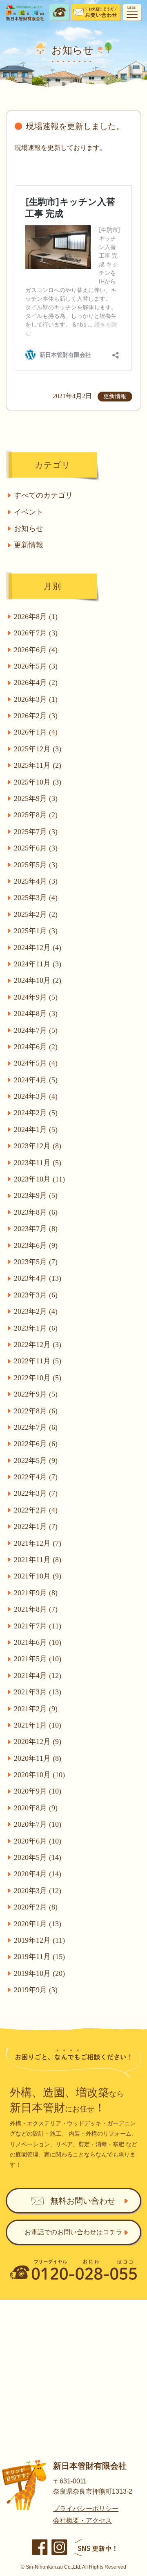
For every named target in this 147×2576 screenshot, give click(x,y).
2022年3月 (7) (36, 1493)
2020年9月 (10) (38, 1791)
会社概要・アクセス (82, 2520)
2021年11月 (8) (38, 1560)
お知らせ (29, 528)
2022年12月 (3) (38, 1345)
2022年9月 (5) (36, 1394)
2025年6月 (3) (36, 848)
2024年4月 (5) (36, 1080)
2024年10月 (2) (38, 980)
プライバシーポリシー (86, 2509)
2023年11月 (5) (38, 1163)
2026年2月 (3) (36, 716)
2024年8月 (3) (36, 1014)
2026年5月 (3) (36, 666)
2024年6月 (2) (36, 1047)
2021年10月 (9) (38, 1576)
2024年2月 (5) (36, 1113)
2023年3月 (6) (36, 1295)
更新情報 (29, 545)
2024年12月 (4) (38, 948)
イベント (29, 512)
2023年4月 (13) (38, 1278)
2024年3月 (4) (36, 1096)
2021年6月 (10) (38, 1642)
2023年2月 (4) (36, 1311)
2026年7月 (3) (36, 633)
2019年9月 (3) (36, 1990)
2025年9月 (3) (36, 798)
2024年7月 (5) (36, 1030)
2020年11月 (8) (38, 1758)
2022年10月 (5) (38, 1378)
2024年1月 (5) (36, 1129)
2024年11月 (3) (38, 964)
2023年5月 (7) (36, 1262)
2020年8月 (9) (36, 1808)
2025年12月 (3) (38, 749)
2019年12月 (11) (39, 1940)
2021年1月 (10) (38, 1725)
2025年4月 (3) (36, 881)
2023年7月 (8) (36, 1229)
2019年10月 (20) (39, 1973)
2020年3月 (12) (38, 1891)
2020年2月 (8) (36, 1907)
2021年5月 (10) (38, 1659)
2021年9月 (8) (36, 1593)
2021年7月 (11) (38, 1626)
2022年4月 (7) (36, 1477)
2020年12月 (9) (38, 1742)
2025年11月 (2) (38, 765)
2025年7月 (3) (36, 832)
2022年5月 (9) (36, 1460)
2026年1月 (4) (36, 732)
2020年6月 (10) (38, 1841)
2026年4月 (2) (36, 683)
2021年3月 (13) (38, 1692)
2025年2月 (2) (36, 914)
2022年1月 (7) (36, 1526)
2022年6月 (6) (36, 1444)
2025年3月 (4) (36, 898)
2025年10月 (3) (38, 782)
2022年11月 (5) (38, 1361)
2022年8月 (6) (36, 1411)
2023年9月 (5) (36, 1195)
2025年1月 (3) (36, 931)
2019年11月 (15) (39, 1957)
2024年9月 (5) (36, 997)
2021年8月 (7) (36, 1609)
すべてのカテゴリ (43, 495)
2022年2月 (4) (36, 1510)
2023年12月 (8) (38, 1146)
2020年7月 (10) (38, 1824)
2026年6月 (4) (36, 650)
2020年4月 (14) (38, 1874)
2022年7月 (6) (36, 1427)
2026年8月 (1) (36, 617)
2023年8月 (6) (36, 1212)
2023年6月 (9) (36, 1245)
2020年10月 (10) (39, 1775)
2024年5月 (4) (36, 1063)
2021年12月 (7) (38, 1543)
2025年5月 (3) (36, 865)
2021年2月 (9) (36, 1709)
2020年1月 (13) (38, 1924)
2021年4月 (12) (38, 1676)
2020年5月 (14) (38, 1857)
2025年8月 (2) (36, 815)
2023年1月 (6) (36, 1328)
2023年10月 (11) (39, 1179)
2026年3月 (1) (36, 699)
